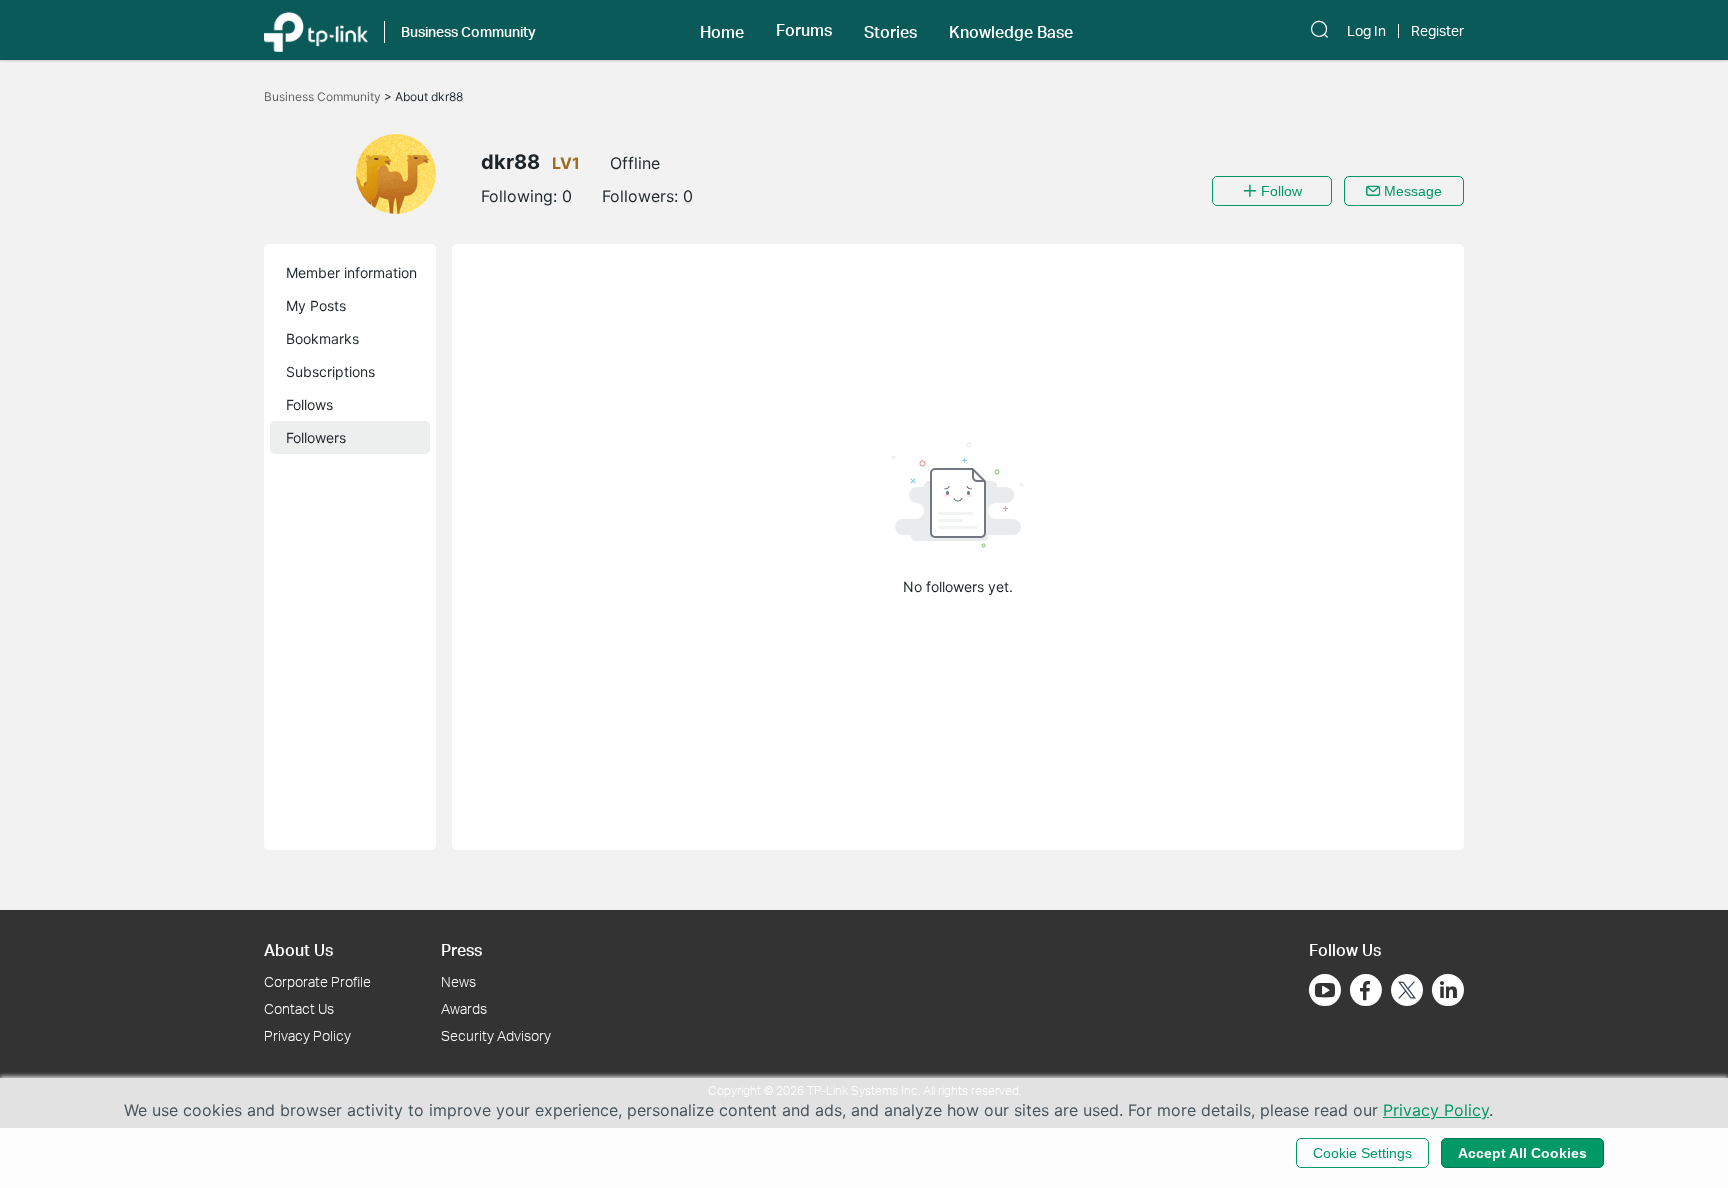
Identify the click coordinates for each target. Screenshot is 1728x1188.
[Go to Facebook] (1366, 990)
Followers (316, 437)
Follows (309, 404)
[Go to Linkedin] (1448, 990)
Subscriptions (330, 371)
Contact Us (299, 1008)
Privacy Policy (307, 1035)
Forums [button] (804, 30)
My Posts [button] (316, 305)
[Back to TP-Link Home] (316, 30)
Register (1437, 31)
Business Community (324, 96)
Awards (464, 1008)
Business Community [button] (468, 31)
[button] (722, 30)
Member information (351, 272)
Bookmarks (322, 338)
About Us (298, 949)
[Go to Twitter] (1407, 992)
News (458, 981)
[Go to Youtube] (1325, 990)
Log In (1366, 31)
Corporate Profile (317, 981)
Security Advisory (496, 1035)
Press (461, 949)
